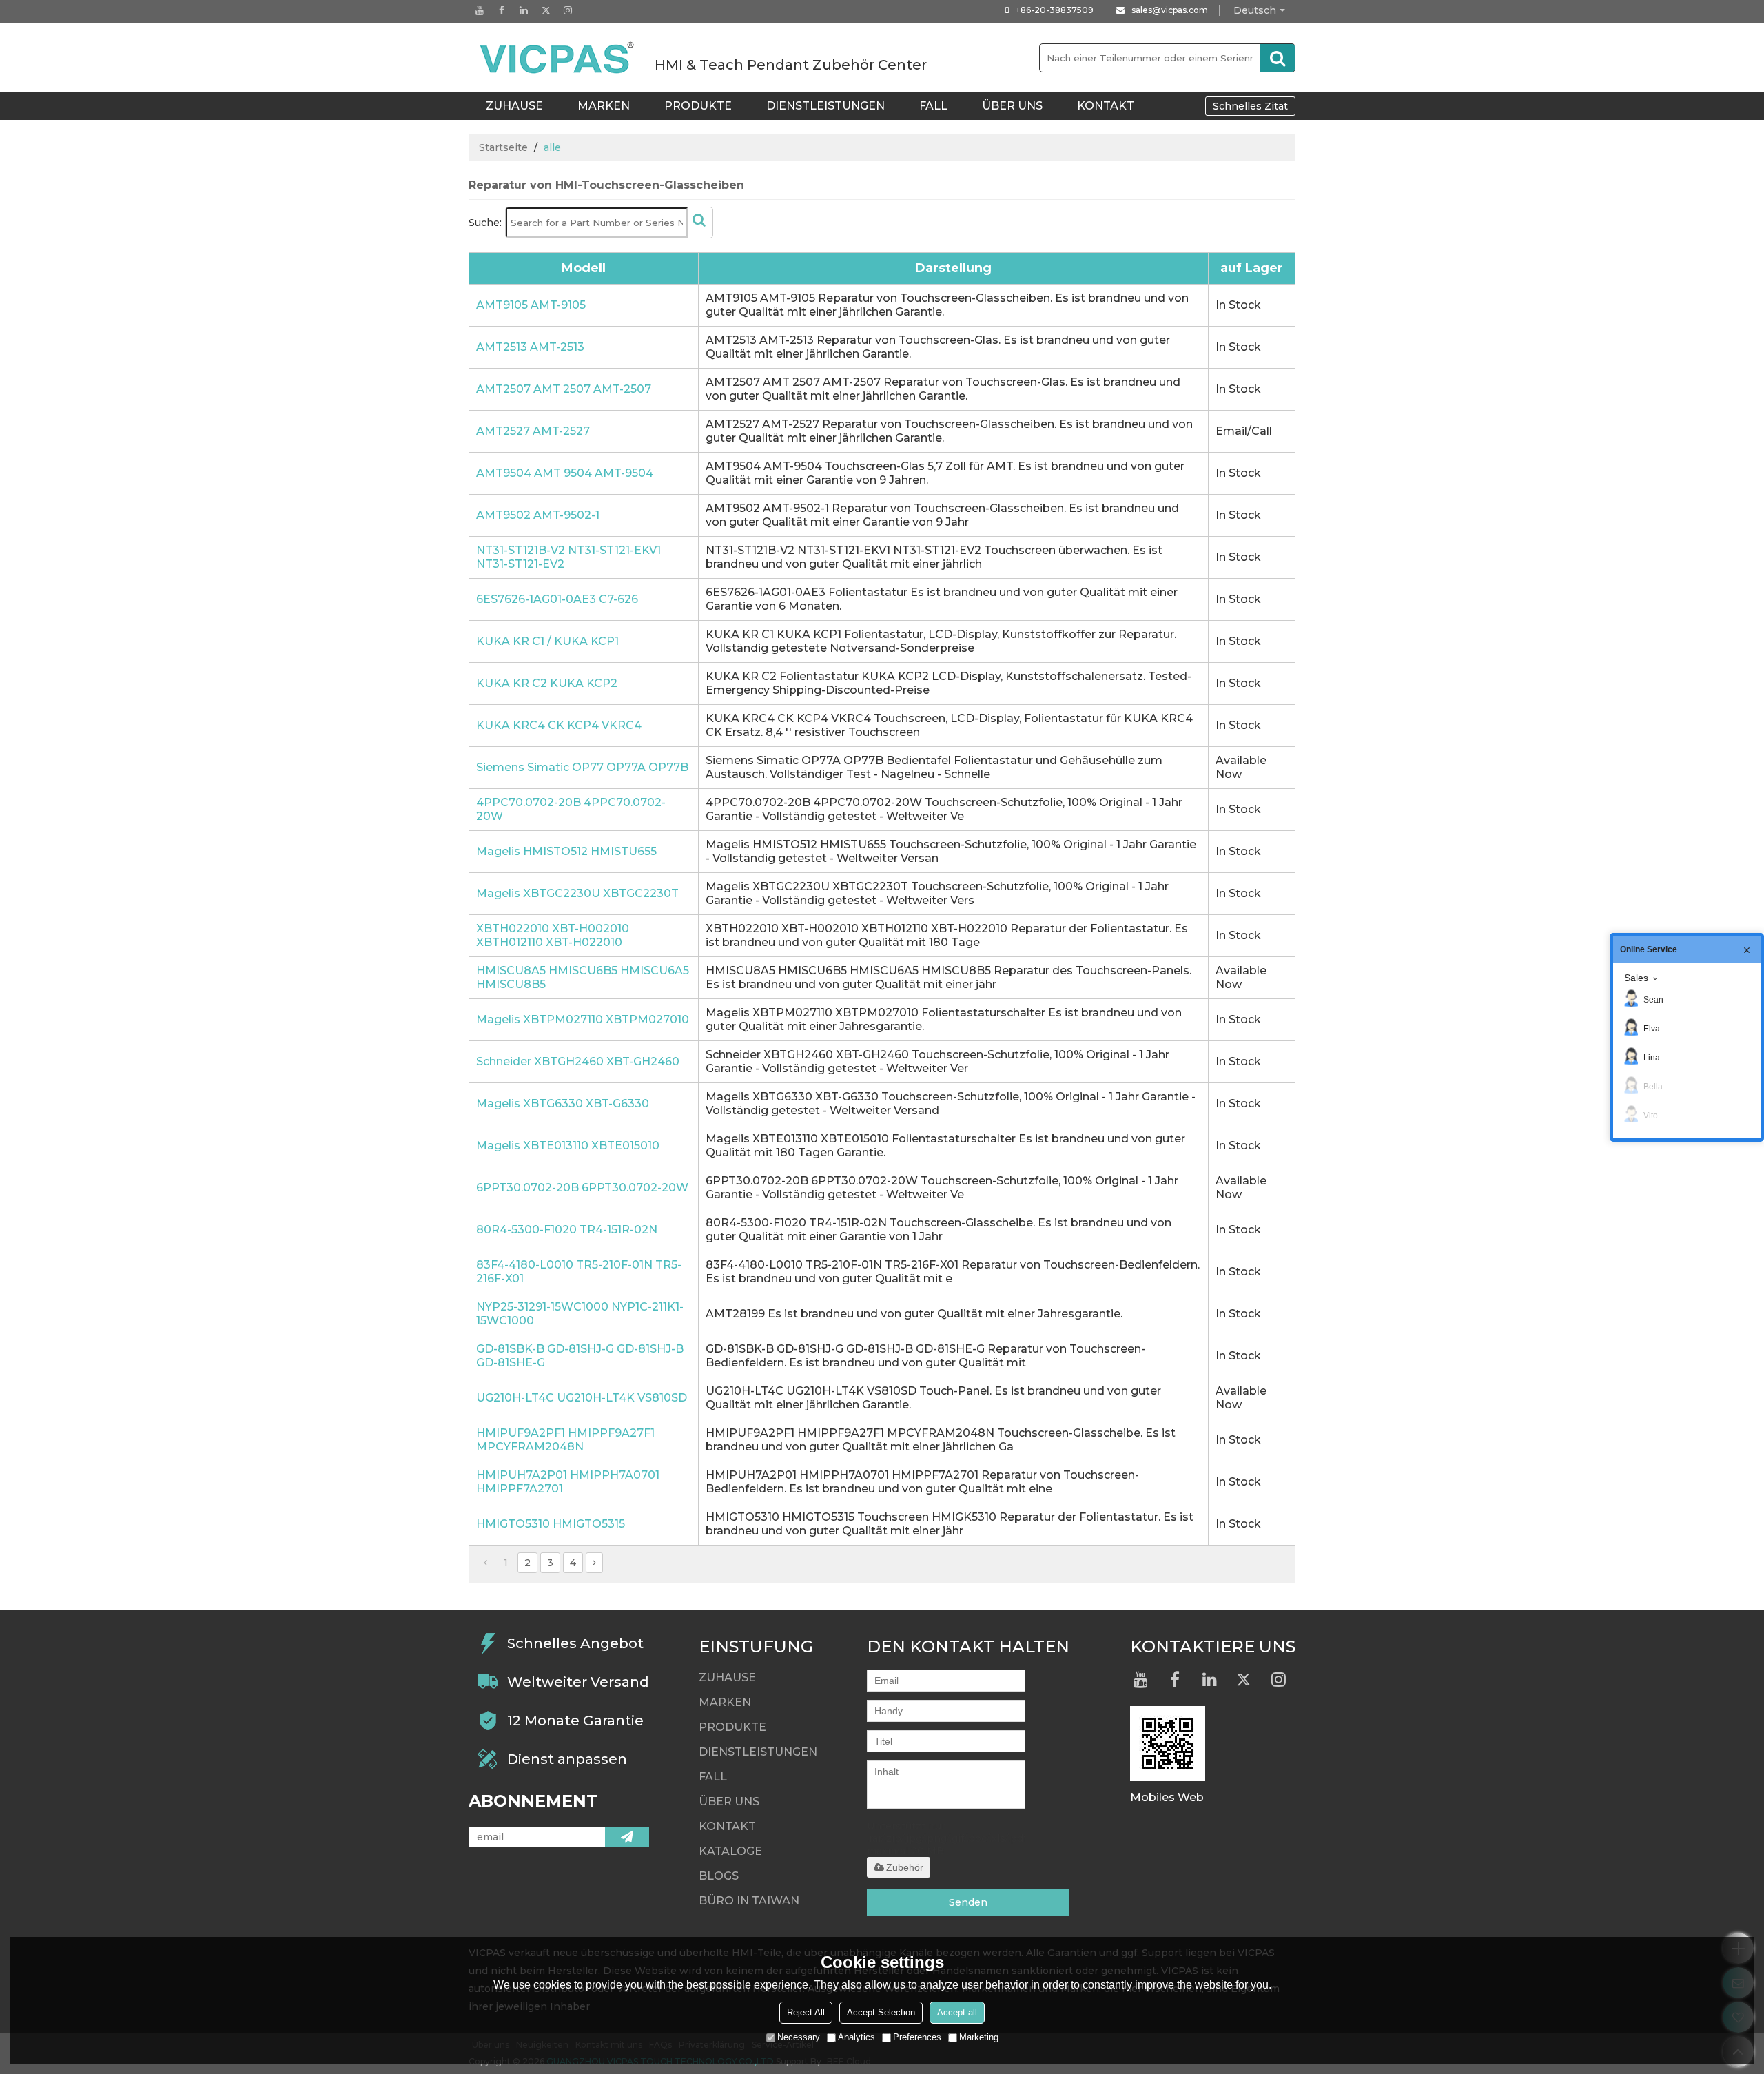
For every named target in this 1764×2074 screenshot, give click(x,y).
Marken (604, 106)
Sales (1636, 978)
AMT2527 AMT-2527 (533, 431)
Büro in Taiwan (749, 1901)
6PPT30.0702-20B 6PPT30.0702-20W (582, 1188)
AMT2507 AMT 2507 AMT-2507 (564, 389)
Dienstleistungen (825, 106)
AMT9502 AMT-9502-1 (538, 515)
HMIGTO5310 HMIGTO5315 (551, 1524)
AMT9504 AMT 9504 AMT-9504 (565, 473)
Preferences (917, 2037)
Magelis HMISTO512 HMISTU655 (566, 851)
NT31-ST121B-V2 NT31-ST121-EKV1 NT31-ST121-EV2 (568, 557)
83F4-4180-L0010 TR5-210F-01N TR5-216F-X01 (579, 1272)
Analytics (857, 2037)
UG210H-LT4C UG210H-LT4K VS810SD (582, 1398)
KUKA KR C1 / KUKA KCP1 (547, 641)
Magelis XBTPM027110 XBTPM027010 (583, 1019)
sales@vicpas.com (1170, 10)
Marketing (979, 2037)
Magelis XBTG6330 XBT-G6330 (563, 1103)
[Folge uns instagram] (568, 10)
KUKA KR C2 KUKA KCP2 (547, 683)
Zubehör (905, 1867)
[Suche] (1278, 58)
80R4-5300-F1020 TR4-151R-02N (567, 1230)
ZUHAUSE (514, 106)
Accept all (957, 2012)
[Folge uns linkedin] (524, 10)
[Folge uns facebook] (502, 10)
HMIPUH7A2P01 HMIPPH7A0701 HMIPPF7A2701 (568, 1482)
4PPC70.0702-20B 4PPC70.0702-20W (571, 809)
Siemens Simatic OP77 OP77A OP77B (582, 767)
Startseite (503, 147)
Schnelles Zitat (1250, 106)
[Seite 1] (485, 1563)
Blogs (719, 1876)
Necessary (799, 2037)
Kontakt (1106, 106)
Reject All (806, 2012)
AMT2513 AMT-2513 (530, 347)
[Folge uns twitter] (546, 10)
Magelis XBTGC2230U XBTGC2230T (577, 893)
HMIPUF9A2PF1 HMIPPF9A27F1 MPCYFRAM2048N (565, 1440)
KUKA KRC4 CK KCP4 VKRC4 (559, 725)
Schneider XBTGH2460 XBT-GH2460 (578, 1061)
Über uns (1012, 106)
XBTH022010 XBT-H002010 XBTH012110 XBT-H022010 (553, 935)
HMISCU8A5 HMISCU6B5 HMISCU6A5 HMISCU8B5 (583, 977)
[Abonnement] (627, 1837)
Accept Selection (881, 2012)
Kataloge (730, 1851)
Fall (933, 106)
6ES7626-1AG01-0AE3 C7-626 (557, 599)
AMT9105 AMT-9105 (531, 305)
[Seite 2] (594, 1563)
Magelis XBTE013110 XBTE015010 (568, 1146)
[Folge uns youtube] (480, 10)
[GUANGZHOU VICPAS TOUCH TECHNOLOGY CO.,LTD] (558, 58)
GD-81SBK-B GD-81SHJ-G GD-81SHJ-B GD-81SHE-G (580, 1356)
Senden (968, 1902)
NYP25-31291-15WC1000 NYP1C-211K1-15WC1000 (580, 1314)
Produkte (698, 106)
